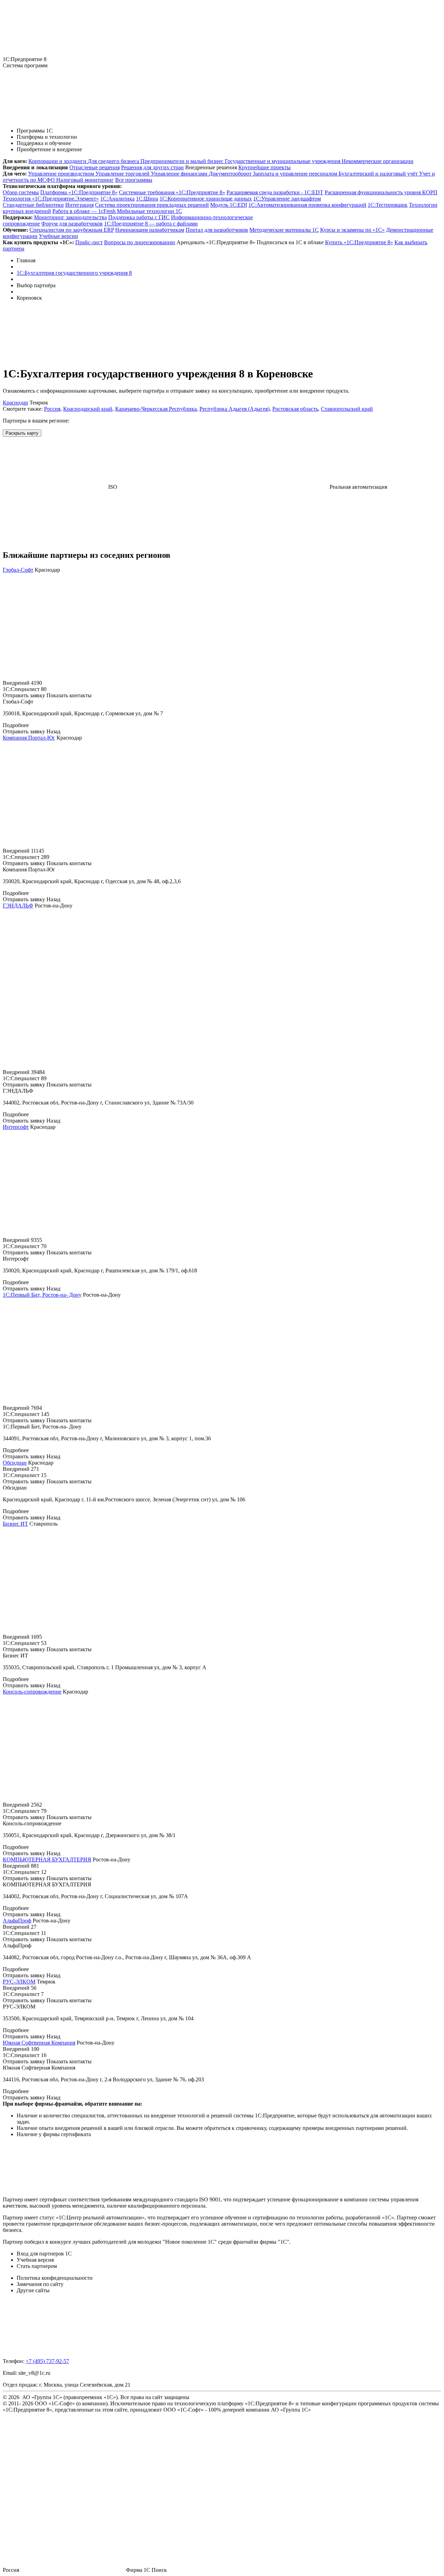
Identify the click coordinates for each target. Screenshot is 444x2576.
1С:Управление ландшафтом (287, 199)
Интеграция (79, 205)
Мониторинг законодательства (70, 217)
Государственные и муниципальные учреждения (283, 161)
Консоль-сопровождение (32, 1692)
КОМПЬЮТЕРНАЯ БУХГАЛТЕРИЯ (47, 1860)
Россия (52, 409)
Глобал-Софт (18, 570)
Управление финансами (180, 174)
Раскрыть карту (22, 433)
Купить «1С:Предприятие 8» (359, 242)
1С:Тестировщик (388, 205)
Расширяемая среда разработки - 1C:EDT (275, 192)
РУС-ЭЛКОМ (19, 1982)
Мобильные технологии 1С (150, 211)
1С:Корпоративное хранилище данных (206, 199)
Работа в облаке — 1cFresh (85, 211)
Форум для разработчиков (72, 224)
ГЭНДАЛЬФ (18, 906)
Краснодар (15, 403)
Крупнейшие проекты (264, 167)
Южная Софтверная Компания (39, 2043)
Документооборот (231, 174)
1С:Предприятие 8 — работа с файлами (151, 224)
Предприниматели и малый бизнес (183, 161)
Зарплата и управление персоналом (296, 174)
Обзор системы (21, 192)
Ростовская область (295, 409)
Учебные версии (58, 236)
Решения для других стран (152, 167)
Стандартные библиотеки (33, 205)
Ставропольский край (347, 409)
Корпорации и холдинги (58, 161)
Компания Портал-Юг (29, 738)
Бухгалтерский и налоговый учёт (379, 174)
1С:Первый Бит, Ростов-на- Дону (42, 1295)
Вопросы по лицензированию (140, 242)
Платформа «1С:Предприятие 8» (79, 192)
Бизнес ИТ (15, 1524)
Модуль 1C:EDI (229, 205)
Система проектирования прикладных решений (152, 205)
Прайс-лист (89, 242)
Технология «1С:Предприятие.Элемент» (51, 199)
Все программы (134, 180)
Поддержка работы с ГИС (139, 217)
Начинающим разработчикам (150, 230)
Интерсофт (16, 1127)
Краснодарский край (88, 409)
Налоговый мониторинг (85, 180)
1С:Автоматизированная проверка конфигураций (307, 205)
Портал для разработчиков (217, 230)
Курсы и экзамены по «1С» (352, 230)
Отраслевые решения (95, 167)
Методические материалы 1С (284, 230)
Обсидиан (15, 1463)
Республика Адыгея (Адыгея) (234, 409)
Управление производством (62, 174)
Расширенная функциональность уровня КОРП (381, 192)
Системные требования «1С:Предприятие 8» (172, 192)
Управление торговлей (123, 174)
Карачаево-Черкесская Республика (156, 409)
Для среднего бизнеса (114, 161)
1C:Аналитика (117, 199)
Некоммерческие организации (378, 161)
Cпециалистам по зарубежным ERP (72, 230)
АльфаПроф (17, 1921)
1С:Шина (147, 199)
